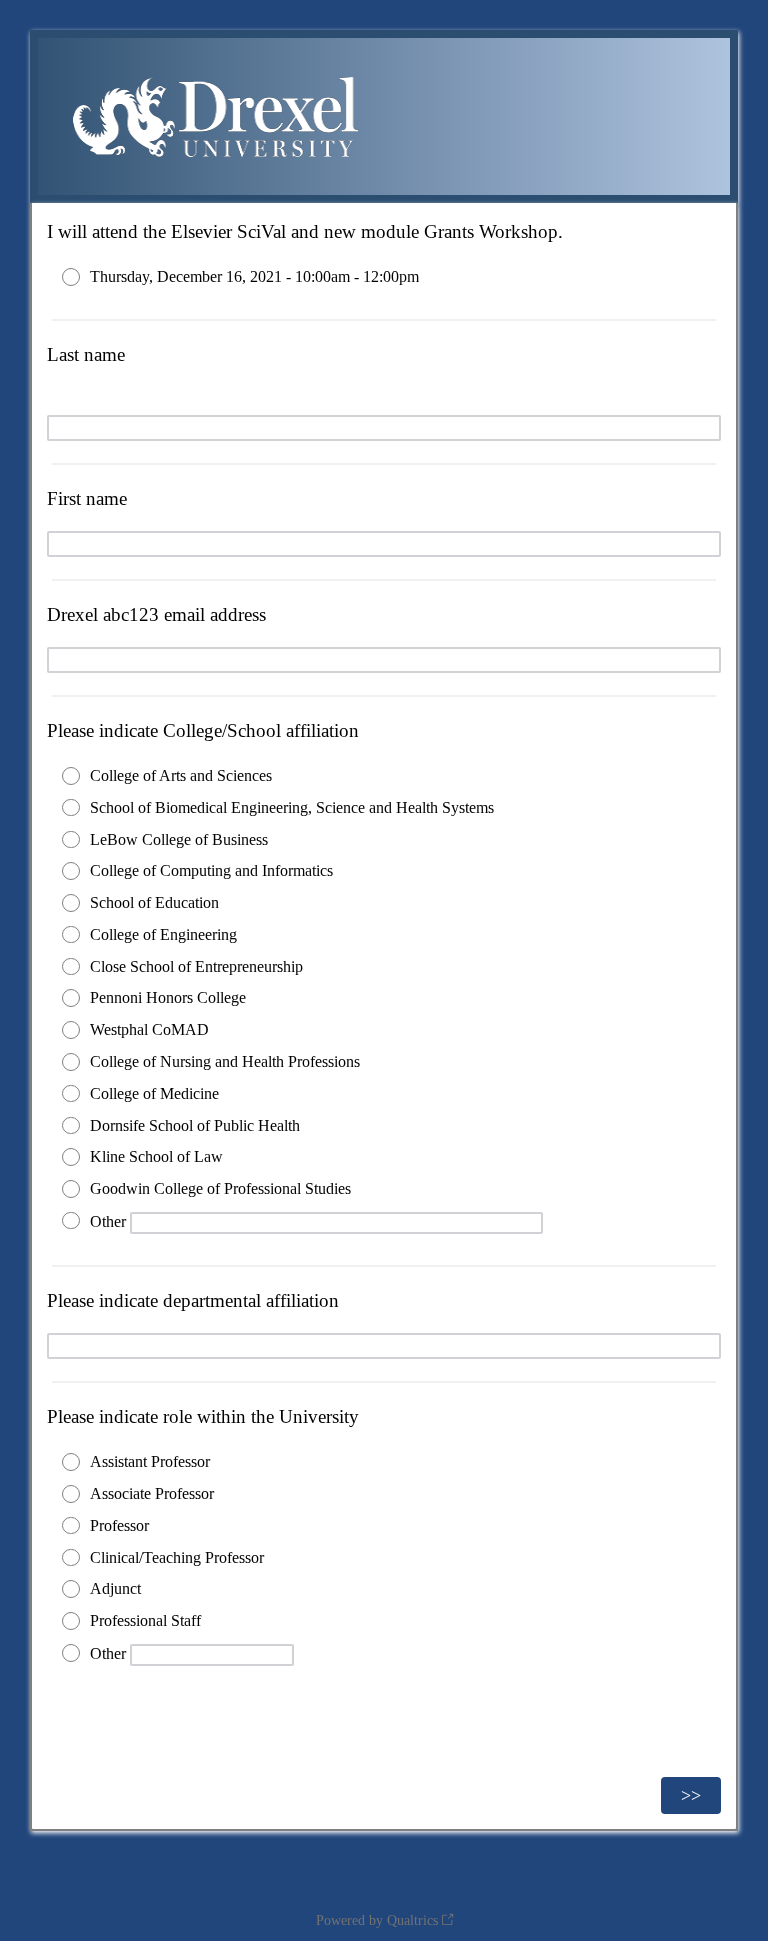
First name (87, 498)
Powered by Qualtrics (377, 1920)
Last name (86, 354)
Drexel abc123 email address (156, 614)
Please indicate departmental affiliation (193, 1300)
